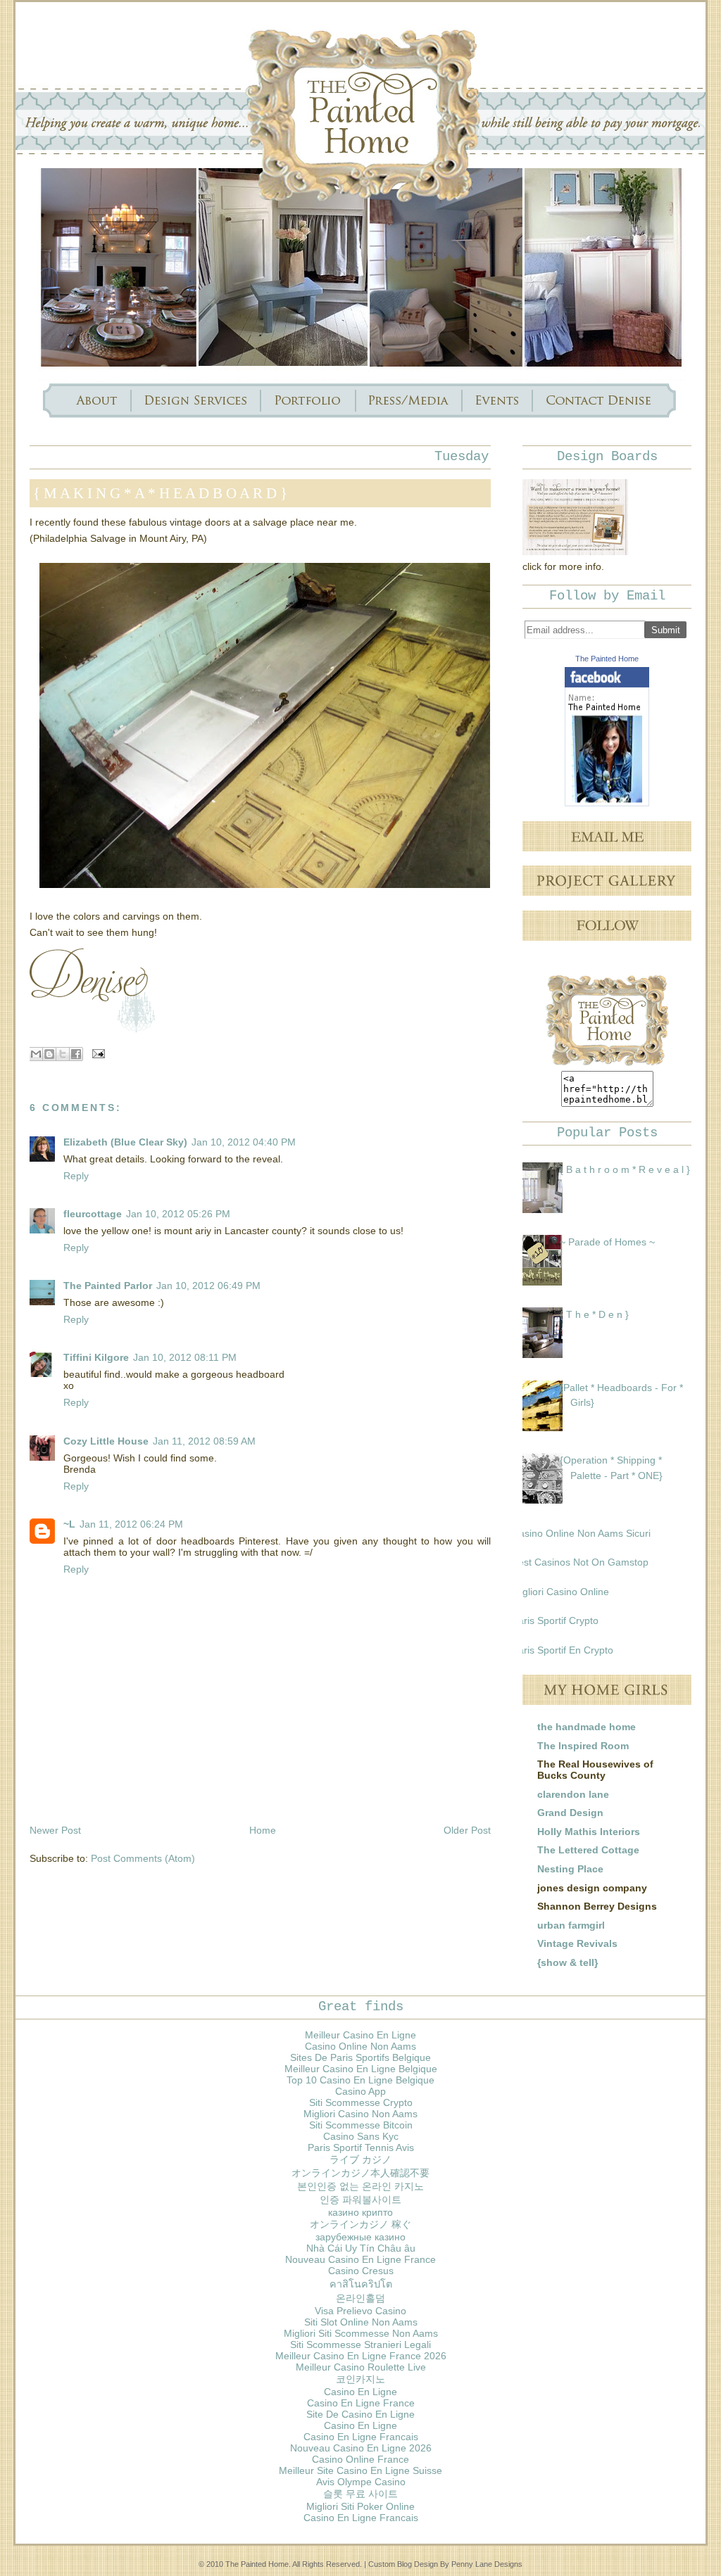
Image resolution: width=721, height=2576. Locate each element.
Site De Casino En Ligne (360, 2414)
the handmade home (587, 1727)
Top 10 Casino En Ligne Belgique (360, 2080)
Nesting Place (570, 1869)
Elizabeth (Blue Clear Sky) (125, 1142)
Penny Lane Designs (487, 2564)
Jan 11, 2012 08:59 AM (204, 1441)
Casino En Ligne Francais (361, 2437)
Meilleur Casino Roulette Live (361, 2367)
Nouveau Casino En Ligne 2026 (361, 2448)
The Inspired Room (583, 1746)
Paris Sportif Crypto (555, 1620)
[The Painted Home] (607, 803)
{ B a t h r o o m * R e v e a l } (625, 1169)
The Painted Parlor (108, 1286)
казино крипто (360, 2212)
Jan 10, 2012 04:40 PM (244, 1142)
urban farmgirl (571, 1925)
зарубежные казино (360, 2237)
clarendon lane (573, 1794)
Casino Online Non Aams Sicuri (581, 1533)
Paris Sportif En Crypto (563, 1650)
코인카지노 (360, 2379)
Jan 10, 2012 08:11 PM (185, 1357)
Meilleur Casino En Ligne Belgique (361, 2069)
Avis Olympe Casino (361, 2482)
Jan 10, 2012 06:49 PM (208, 1286)
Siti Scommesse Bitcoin (361, 2125)
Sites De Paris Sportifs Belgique (360, 2057)
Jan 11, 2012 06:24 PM (131, 1524)
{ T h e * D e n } (594, 1314)
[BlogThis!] (49, 1054)
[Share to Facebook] (76, 1054)
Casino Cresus (361, 2271)
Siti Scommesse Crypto (361, 2102)
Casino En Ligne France (361, 2403)
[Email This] (36, 1054)
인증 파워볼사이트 (360, 2200)
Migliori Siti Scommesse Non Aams (361, 2333)
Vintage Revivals (577, 1943)
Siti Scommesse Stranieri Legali (360, 2345)
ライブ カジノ (360, 2159)
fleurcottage (93, 1214)
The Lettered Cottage (588, 1850)
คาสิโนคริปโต (361, 2284)
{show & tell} (568, 1962)
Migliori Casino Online (560, 1592)
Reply (76, 1176)
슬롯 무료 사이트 (360, 2494)
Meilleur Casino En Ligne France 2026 (361, 2356)
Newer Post (55, 1830)
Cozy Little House (106, 1441)
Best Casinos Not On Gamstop (580, 1562)
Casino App (360, 2091)
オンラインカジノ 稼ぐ (360, 2224)
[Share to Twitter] (63, 1054)
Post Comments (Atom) (143, 1858)
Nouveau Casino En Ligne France (360, 2259)
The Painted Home (607, 659)
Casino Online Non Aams (360, 2046)
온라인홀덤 (360, 2298)
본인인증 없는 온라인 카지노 (360, 2186)
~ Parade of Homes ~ (607, 1242)
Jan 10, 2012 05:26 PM (178, 1214)
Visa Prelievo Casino (360, 2311)
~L (69, 1524)
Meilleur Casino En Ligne (360, 2035)
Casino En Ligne (360, 2392)
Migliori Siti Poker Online (360, 2506)
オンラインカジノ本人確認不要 (360, 2173)
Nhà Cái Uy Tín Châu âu (361, 2248)
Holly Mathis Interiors (589, 1832)
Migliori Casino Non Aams (360, 2114)
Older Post (467, 1830)
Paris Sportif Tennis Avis (361, 2147)
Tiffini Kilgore (96, 1357)
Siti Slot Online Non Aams (361, 2322)
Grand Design (570, 1813)
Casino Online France (360, 2459)
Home (263, 1830)
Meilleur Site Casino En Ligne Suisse (360, 2470)
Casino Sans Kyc (361, 2136)
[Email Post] (96, 1053)
